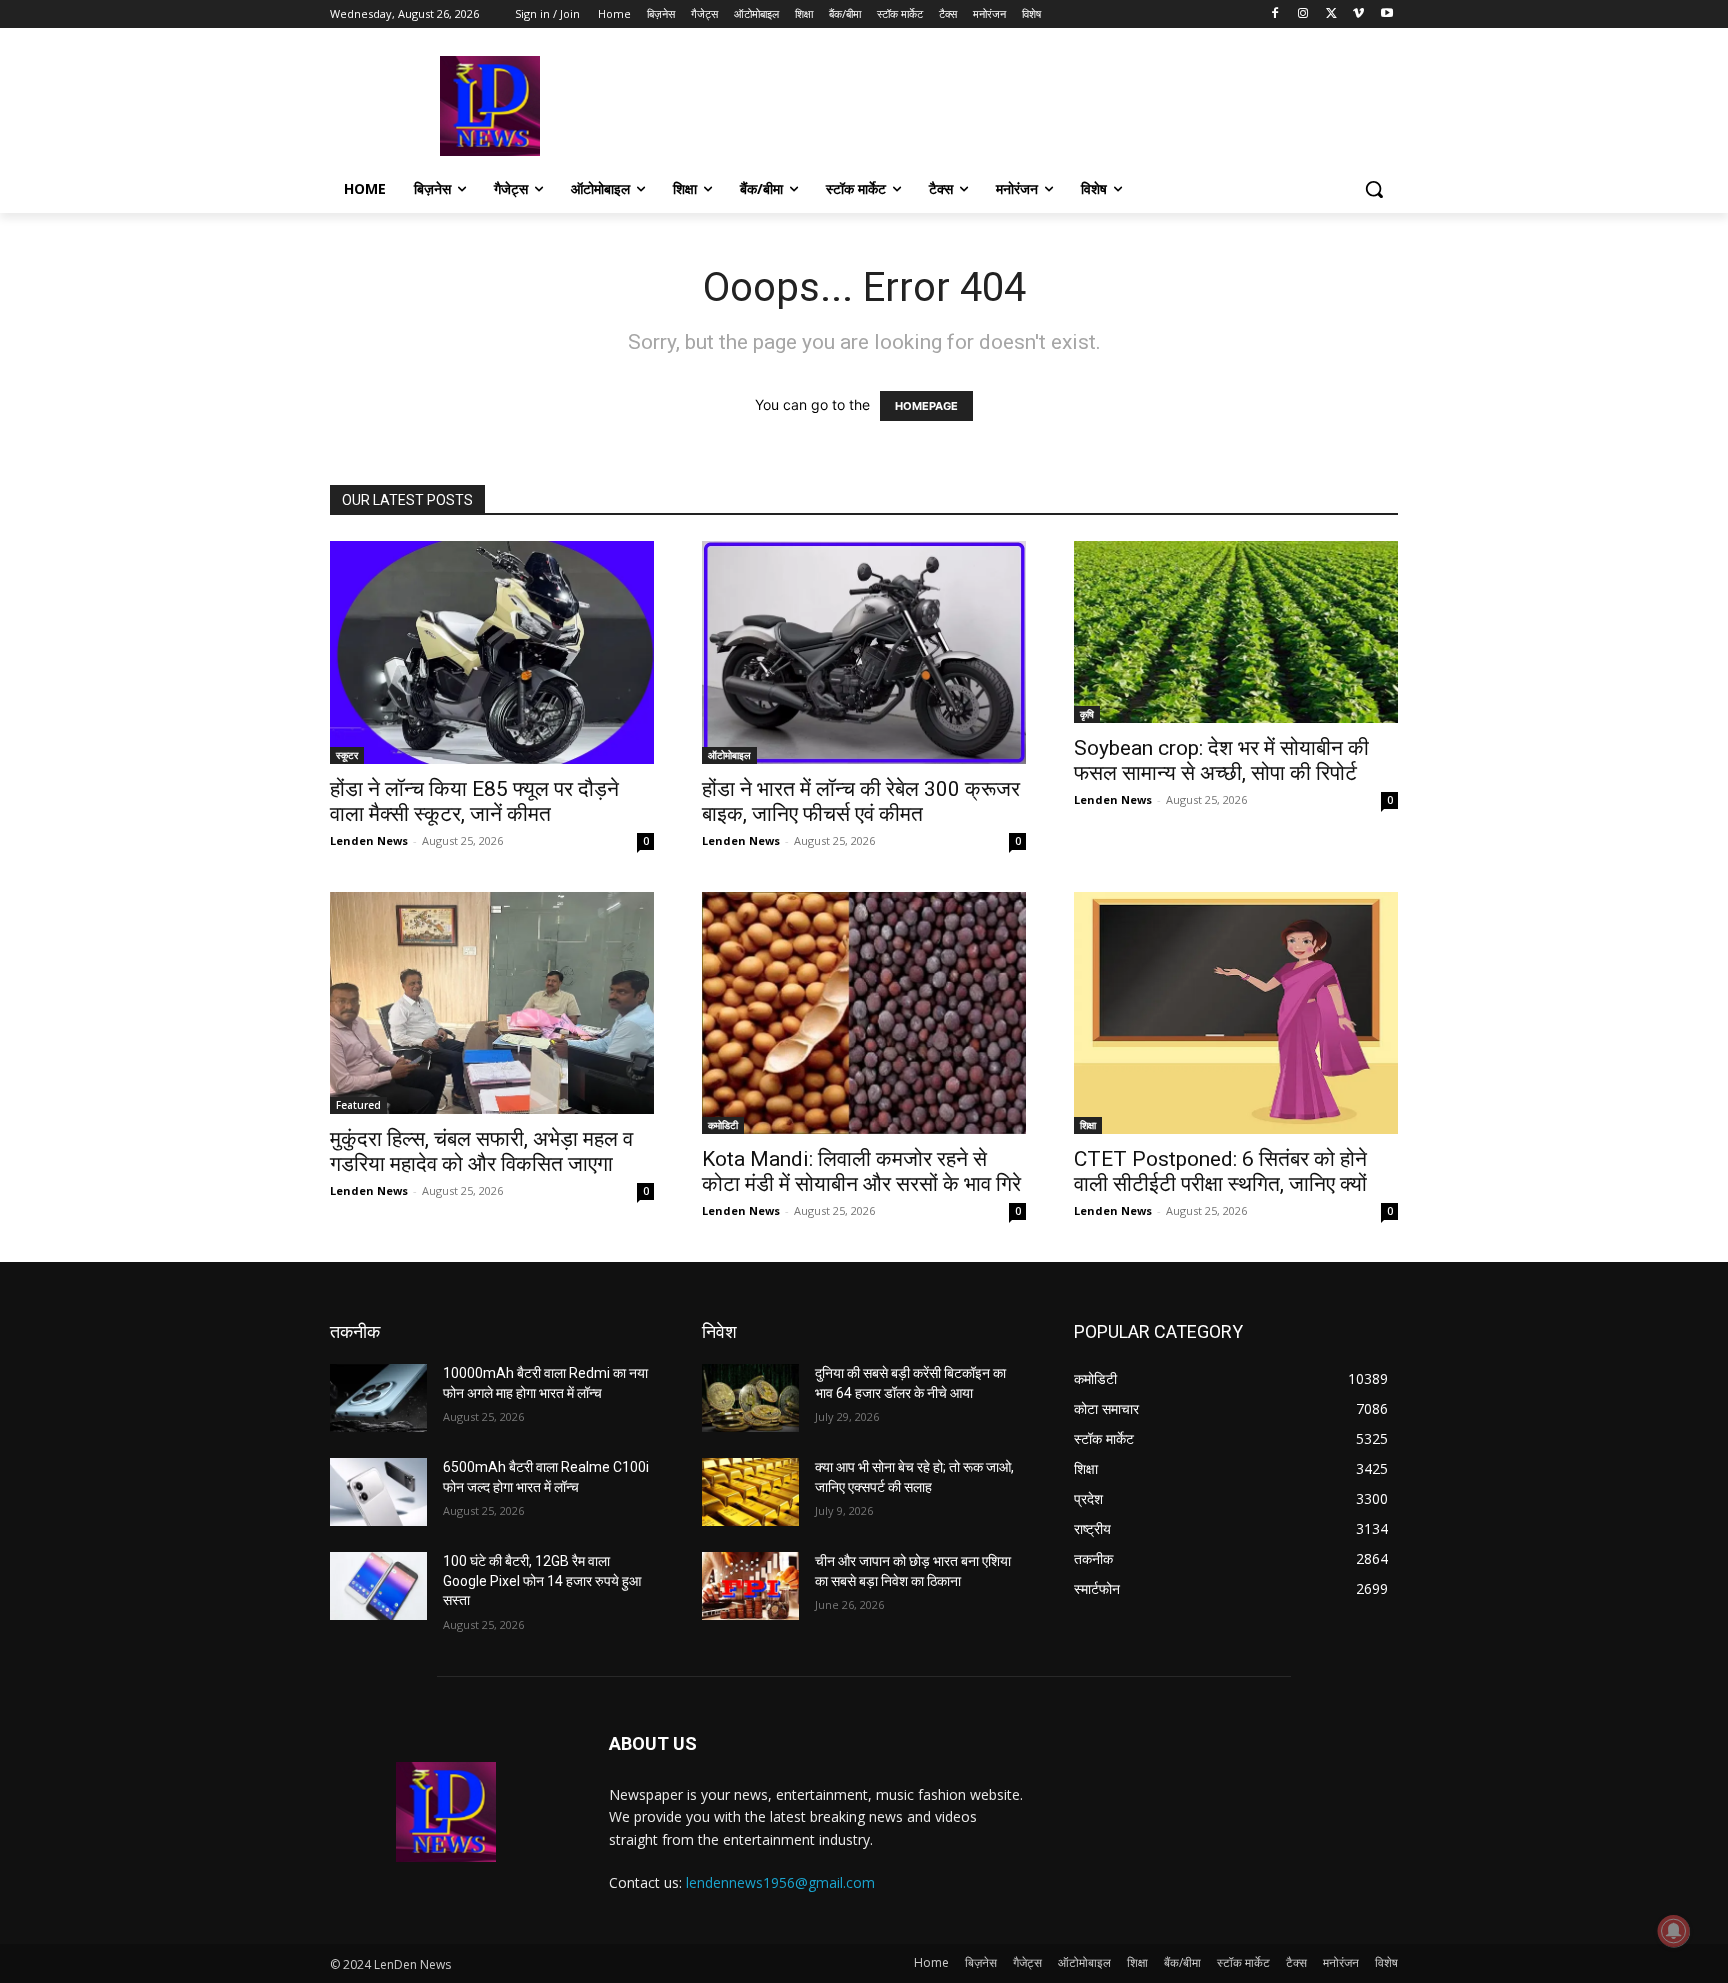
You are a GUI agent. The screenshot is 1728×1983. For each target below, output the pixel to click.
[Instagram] (1303, 14)
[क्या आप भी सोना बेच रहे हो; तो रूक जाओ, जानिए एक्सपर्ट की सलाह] (750, 1492)
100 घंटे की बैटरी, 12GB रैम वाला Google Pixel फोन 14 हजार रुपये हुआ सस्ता (542, 1580)
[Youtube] (1386, 14)
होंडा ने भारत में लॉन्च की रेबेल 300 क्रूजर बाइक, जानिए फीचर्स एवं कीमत (861, 801)
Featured (358, 1105)
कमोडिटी (723, 1125)
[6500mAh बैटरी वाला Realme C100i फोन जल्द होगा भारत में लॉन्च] (378, 1492)
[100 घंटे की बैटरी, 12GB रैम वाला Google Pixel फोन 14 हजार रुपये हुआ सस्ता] (378, 1586)
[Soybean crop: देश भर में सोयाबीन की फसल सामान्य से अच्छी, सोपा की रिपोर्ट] (1236, 632)
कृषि (1087, 714)
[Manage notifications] (1674, 1931)
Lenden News (369, 840)
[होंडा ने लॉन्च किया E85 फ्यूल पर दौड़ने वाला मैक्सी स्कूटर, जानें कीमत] (492, 652)
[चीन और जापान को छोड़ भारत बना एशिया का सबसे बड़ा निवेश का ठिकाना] (750, 1586)
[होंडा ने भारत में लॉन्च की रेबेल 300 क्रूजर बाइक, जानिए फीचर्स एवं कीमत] (864, 652)
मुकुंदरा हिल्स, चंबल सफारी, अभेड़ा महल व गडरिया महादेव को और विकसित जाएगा (481, 1151)
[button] (1374, 189)
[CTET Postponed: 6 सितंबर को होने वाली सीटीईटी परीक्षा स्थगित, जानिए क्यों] (1236, 1013)
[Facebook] (1275, 14)
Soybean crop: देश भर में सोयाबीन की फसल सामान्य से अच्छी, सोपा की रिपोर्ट (1221, 760)
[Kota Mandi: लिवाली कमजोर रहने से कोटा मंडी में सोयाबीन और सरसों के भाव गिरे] (864, 1013)
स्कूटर (347, 755)
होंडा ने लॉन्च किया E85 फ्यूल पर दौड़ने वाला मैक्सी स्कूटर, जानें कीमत (474, 801)
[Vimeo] (1358, 14)
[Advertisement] (1014, 104)
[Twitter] (1331, 14)
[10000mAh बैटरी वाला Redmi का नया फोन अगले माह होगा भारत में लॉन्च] (378, 1398)
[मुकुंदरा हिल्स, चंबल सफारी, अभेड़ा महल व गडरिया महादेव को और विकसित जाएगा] (492, 1003)
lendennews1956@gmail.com (780, 1882)
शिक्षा (1088, 1125)
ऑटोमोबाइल (729, 755)
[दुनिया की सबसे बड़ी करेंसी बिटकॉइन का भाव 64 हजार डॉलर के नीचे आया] (750, 1398)
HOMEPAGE (926, 406)
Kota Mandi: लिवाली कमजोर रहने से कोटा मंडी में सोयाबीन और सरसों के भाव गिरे (861, 1171)
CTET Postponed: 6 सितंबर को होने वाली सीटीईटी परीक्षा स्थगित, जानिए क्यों (1220, 1171)
